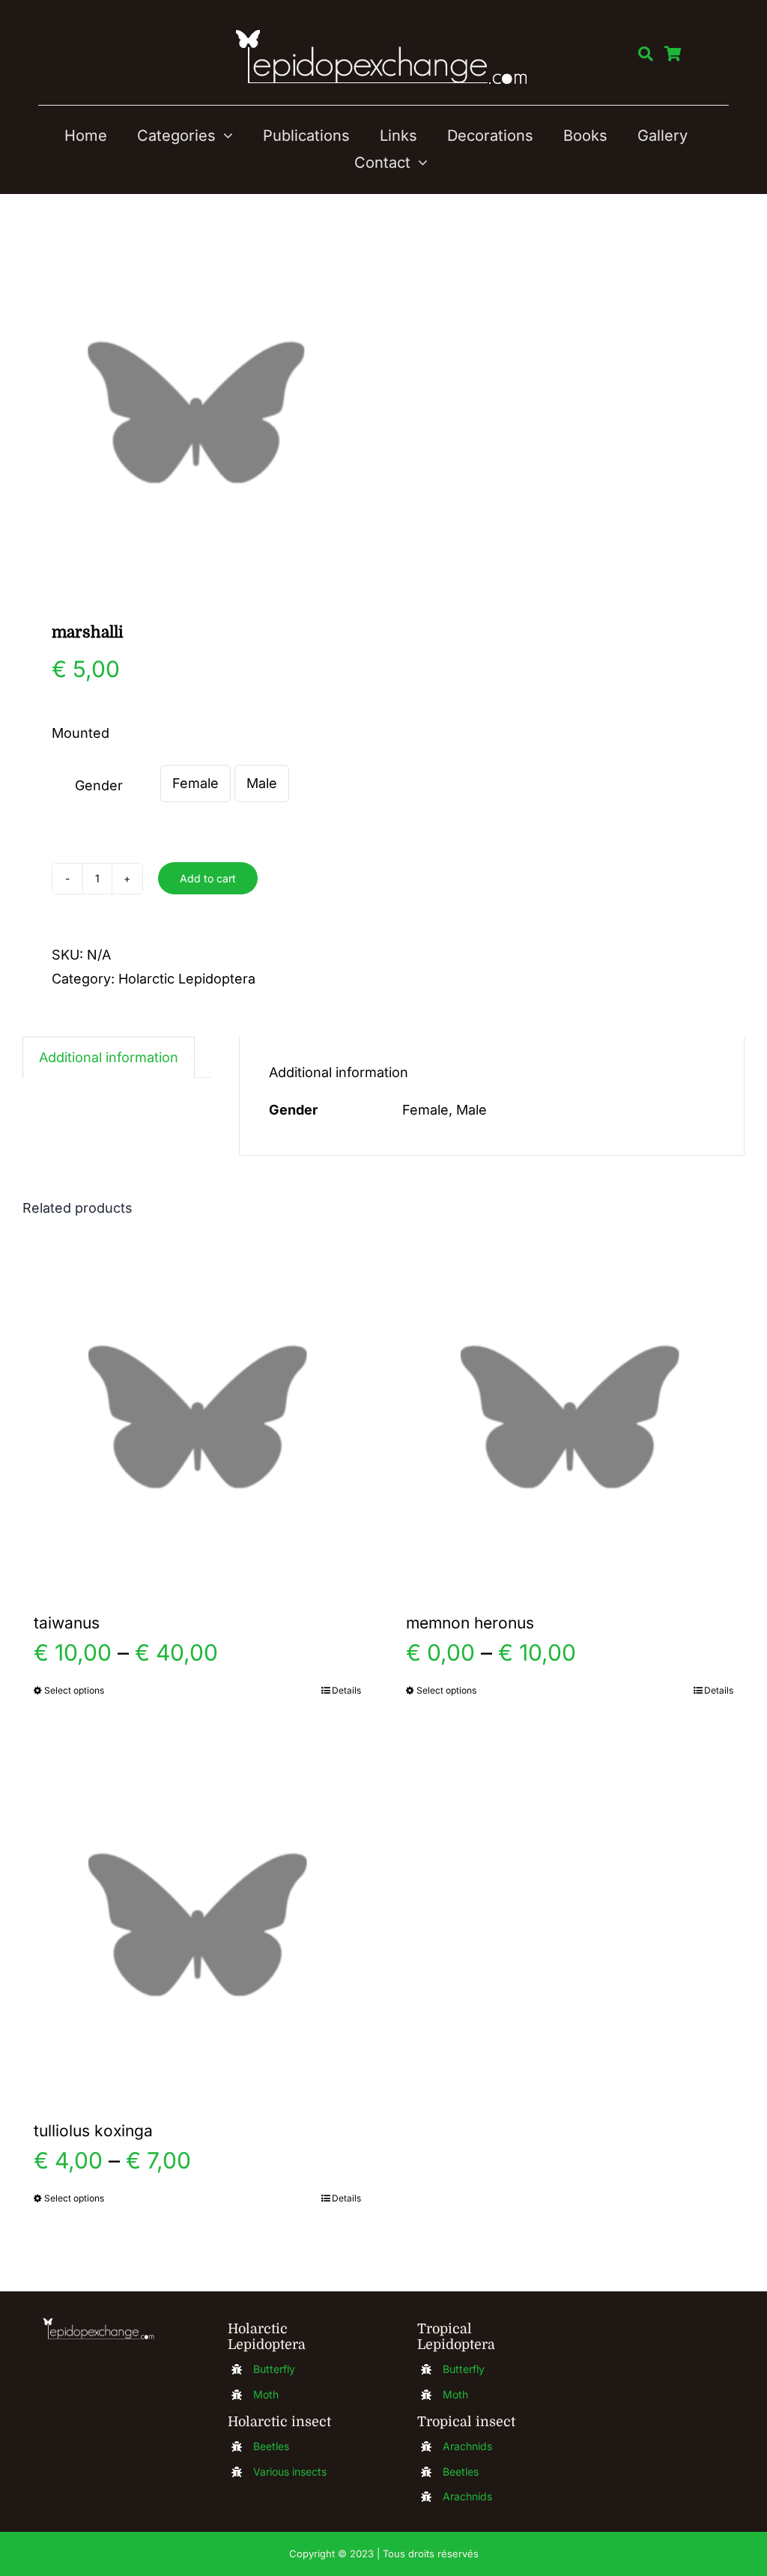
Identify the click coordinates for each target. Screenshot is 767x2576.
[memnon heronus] (570, 1417)
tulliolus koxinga (93, 2131)
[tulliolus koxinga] (197, 1925)
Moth (266, 2394)
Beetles (271, 2446)
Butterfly (274, 2369)
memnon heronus (470, 1623)
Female (195, 783)
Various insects (290, 2472)
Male (262, 783)
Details (346, 1690)
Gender (99, 785)
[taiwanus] (197, 1417)
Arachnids (467, 2446)
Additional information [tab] (109, 1057)
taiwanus (67, 1623)
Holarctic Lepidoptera (187, 979)
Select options (74, 1690)
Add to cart (208, 878)
